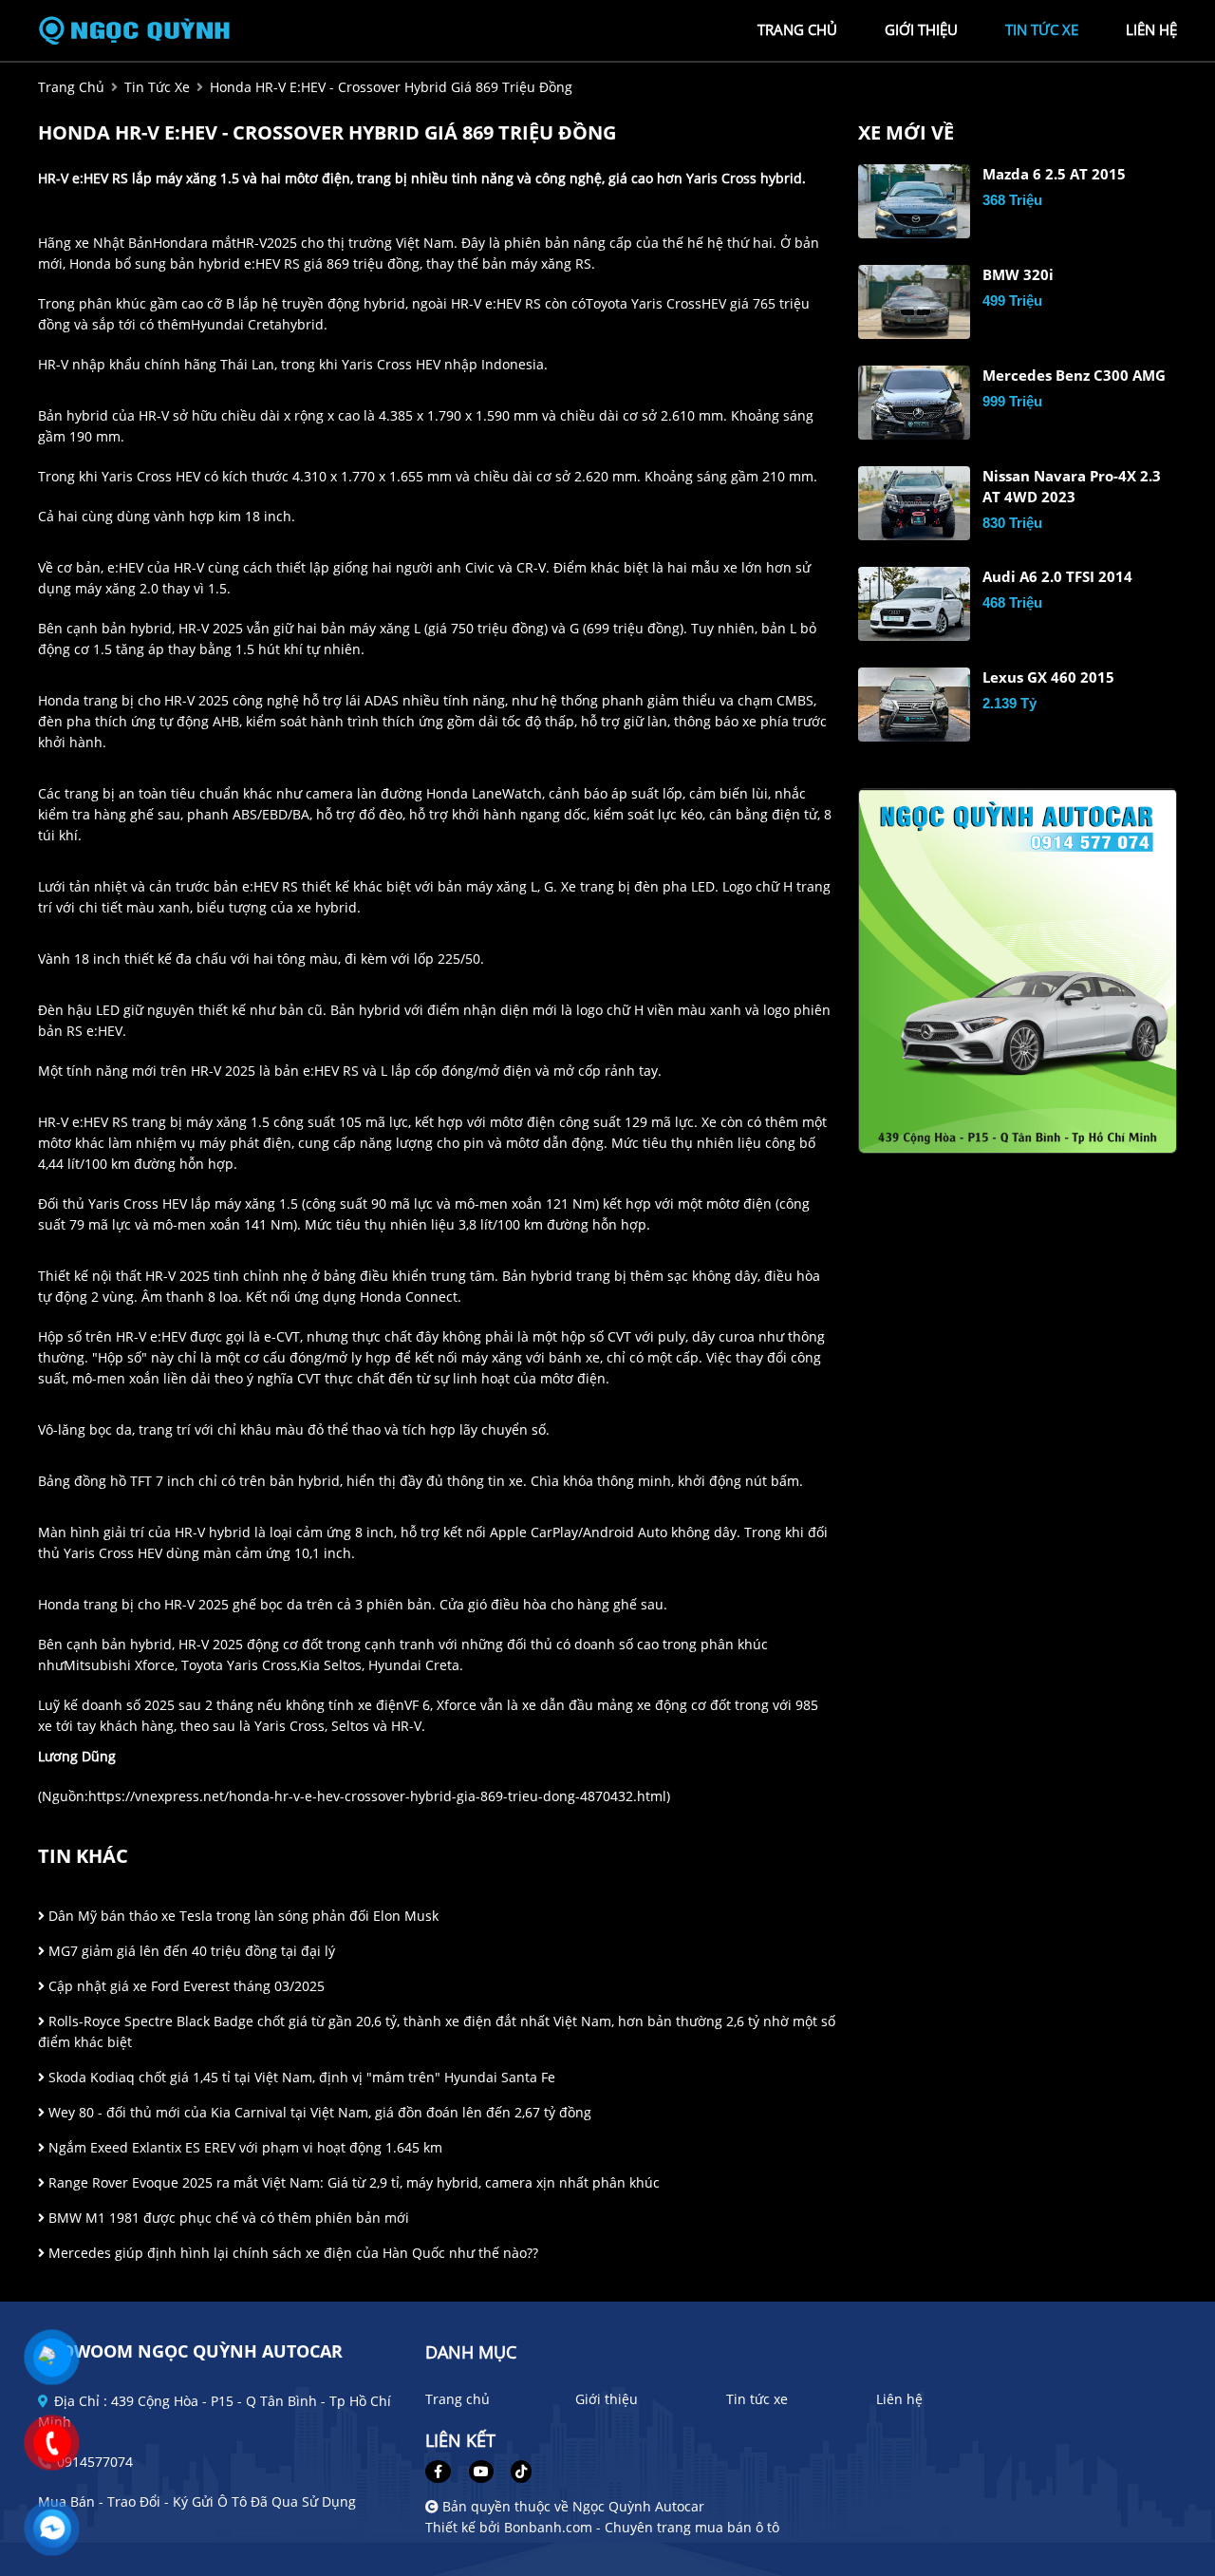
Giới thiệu (607, 2399)
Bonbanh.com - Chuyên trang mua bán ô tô (642, 2527)
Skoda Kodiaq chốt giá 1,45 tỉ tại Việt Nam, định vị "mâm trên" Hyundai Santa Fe (300, 2077)
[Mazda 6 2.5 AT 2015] (914, 201)
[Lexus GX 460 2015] (914, 705)
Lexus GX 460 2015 (1048, 677)
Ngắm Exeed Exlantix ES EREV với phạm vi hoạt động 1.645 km (243, 2147)
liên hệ (1151, 29)
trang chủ (797, 29)
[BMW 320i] (914, 302)
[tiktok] (514, 2471)
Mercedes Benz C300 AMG (1074, 376)
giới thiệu (921, 29)
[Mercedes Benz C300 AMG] (914, 403)
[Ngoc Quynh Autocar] (142, 29)
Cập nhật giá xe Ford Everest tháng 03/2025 (185, 1986)
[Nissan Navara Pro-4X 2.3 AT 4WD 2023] (914, 503)
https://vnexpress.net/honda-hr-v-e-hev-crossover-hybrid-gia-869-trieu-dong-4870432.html (377, 1796)
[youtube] (481, 2471)
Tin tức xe (757, 2399)
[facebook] (445, 2471)
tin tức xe (1042, 29)
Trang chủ (458, 2399)
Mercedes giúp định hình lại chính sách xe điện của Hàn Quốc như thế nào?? (291, 2253)
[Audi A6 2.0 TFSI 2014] (914, 604)
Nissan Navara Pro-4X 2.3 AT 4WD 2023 (1072, 487)
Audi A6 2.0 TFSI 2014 (1057, 577)
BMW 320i (1018, 275)
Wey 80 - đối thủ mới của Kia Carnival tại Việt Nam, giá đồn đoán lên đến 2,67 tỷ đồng (318, 2112)
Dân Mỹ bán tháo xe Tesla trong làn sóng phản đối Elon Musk (242, 1916)
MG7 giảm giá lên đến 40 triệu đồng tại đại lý (190, 1951)
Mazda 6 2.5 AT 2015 (1054, 174)
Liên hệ (899, 2399)
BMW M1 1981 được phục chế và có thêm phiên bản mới (227, 2218)
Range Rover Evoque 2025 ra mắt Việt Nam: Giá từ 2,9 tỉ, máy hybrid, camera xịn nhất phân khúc (352, 2182)
